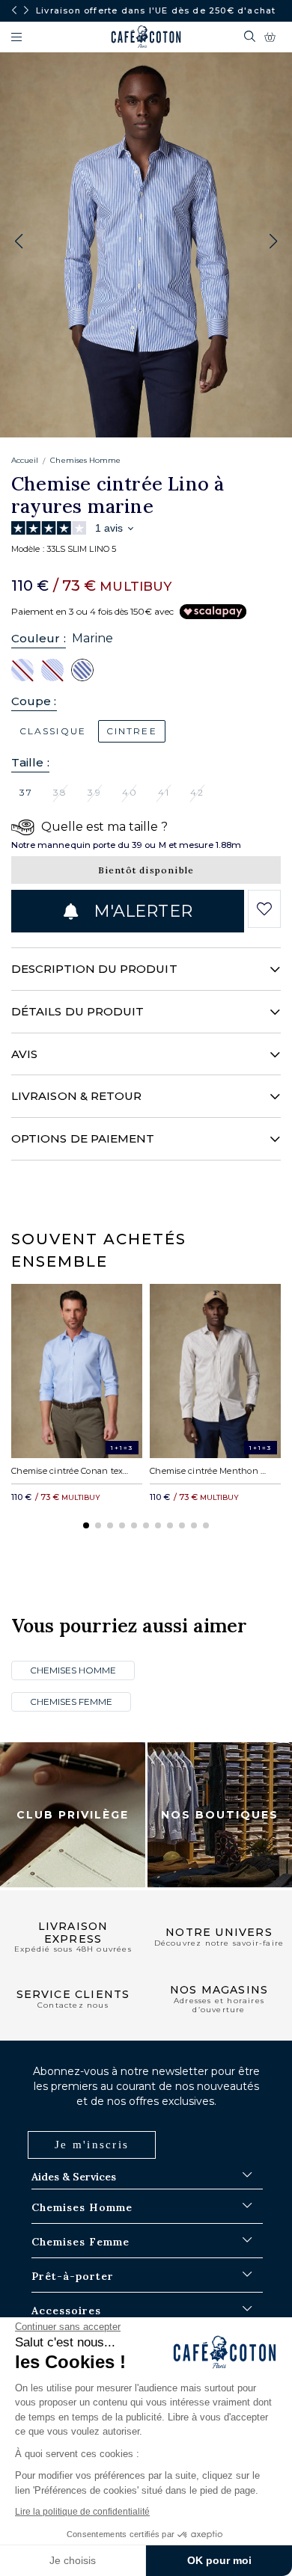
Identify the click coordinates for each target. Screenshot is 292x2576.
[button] (273, 242)
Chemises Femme (71, 1702)
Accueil (25, 460)
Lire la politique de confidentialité (82, 2512)
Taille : (30, 762)
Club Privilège (73, 1815)
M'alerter (141, 911)
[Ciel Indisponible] (22, 669)
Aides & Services (74, 2177)
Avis (24, 1054)
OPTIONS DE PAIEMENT (83, 1138)
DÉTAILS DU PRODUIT (77, 1011)
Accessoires (66, 2311)
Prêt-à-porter (73, 2276)
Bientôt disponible (146, 870)
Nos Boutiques (220, 1815)
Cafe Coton (146, 37)
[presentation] (14, 10)
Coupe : (34, 701)
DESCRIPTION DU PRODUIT (94, 969)
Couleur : (39, 638)
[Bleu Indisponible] (52, 669)
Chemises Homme (85, 460)
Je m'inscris (92, 2145)
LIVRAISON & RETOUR (76, 1096)
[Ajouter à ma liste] (265, 909)
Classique (53, 731)
